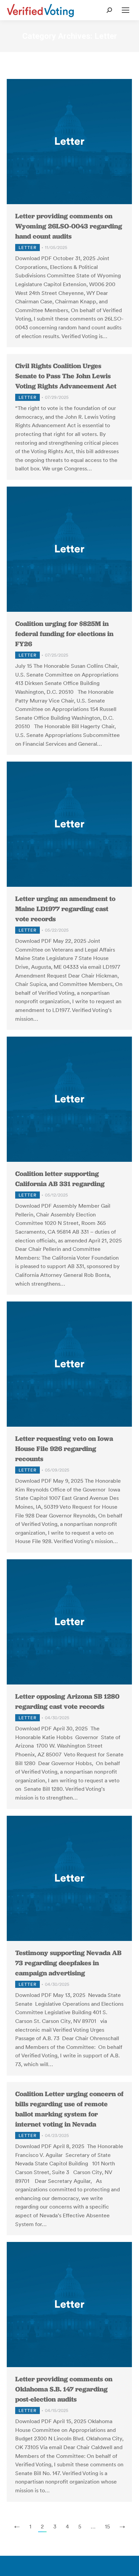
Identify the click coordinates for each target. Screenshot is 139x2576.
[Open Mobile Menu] (126, 10)
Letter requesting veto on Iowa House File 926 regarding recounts (64, 1449)
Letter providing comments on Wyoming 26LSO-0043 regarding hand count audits (69, 226)
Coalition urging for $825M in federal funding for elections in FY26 (64, 634)
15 (107, 2526)
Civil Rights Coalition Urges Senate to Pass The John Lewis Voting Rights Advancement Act (66, 376)
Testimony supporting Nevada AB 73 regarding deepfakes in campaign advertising (68, 1963)
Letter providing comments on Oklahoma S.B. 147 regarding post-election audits (64, 2389)
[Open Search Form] (109, 10)
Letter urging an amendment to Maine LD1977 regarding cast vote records (65, 909)
